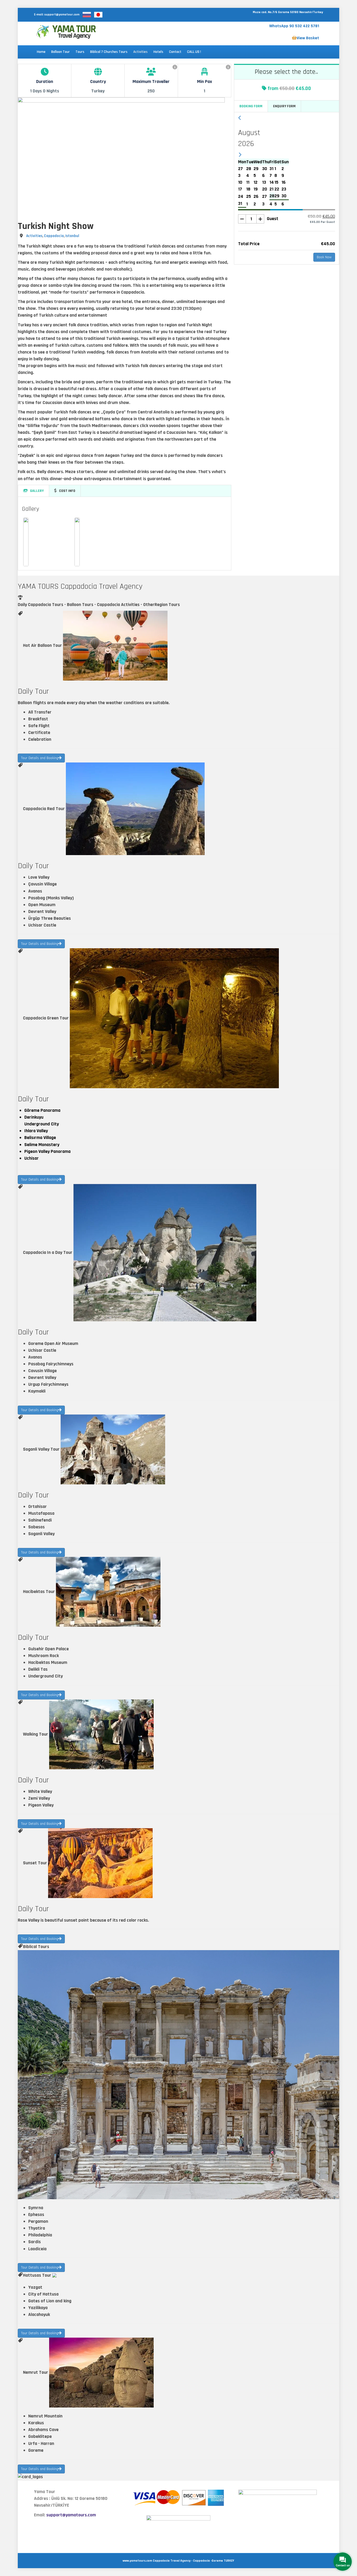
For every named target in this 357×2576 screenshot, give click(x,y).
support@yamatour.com (62, 15)
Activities (140, 52)
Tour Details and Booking (40, 758)
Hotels (158, 52)
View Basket (308, 38)
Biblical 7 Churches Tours (109, 52)
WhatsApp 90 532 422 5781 (294, 26)
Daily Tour (33, 691)
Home (41, 52)
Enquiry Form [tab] (284, 106)
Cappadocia (54, 236)
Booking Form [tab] (251, 106)
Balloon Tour (61, 52)
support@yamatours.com (71, 2515)
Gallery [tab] (37, 491)
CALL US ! (194, 52)
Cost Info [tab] (67, 491)
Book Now (324, 257)
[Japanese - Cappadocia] (98, 15)
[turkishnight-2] (77, 542)
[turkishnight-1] (26, 542)
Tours (80, 52)
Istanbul (72, 236)
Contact (175, 52)
